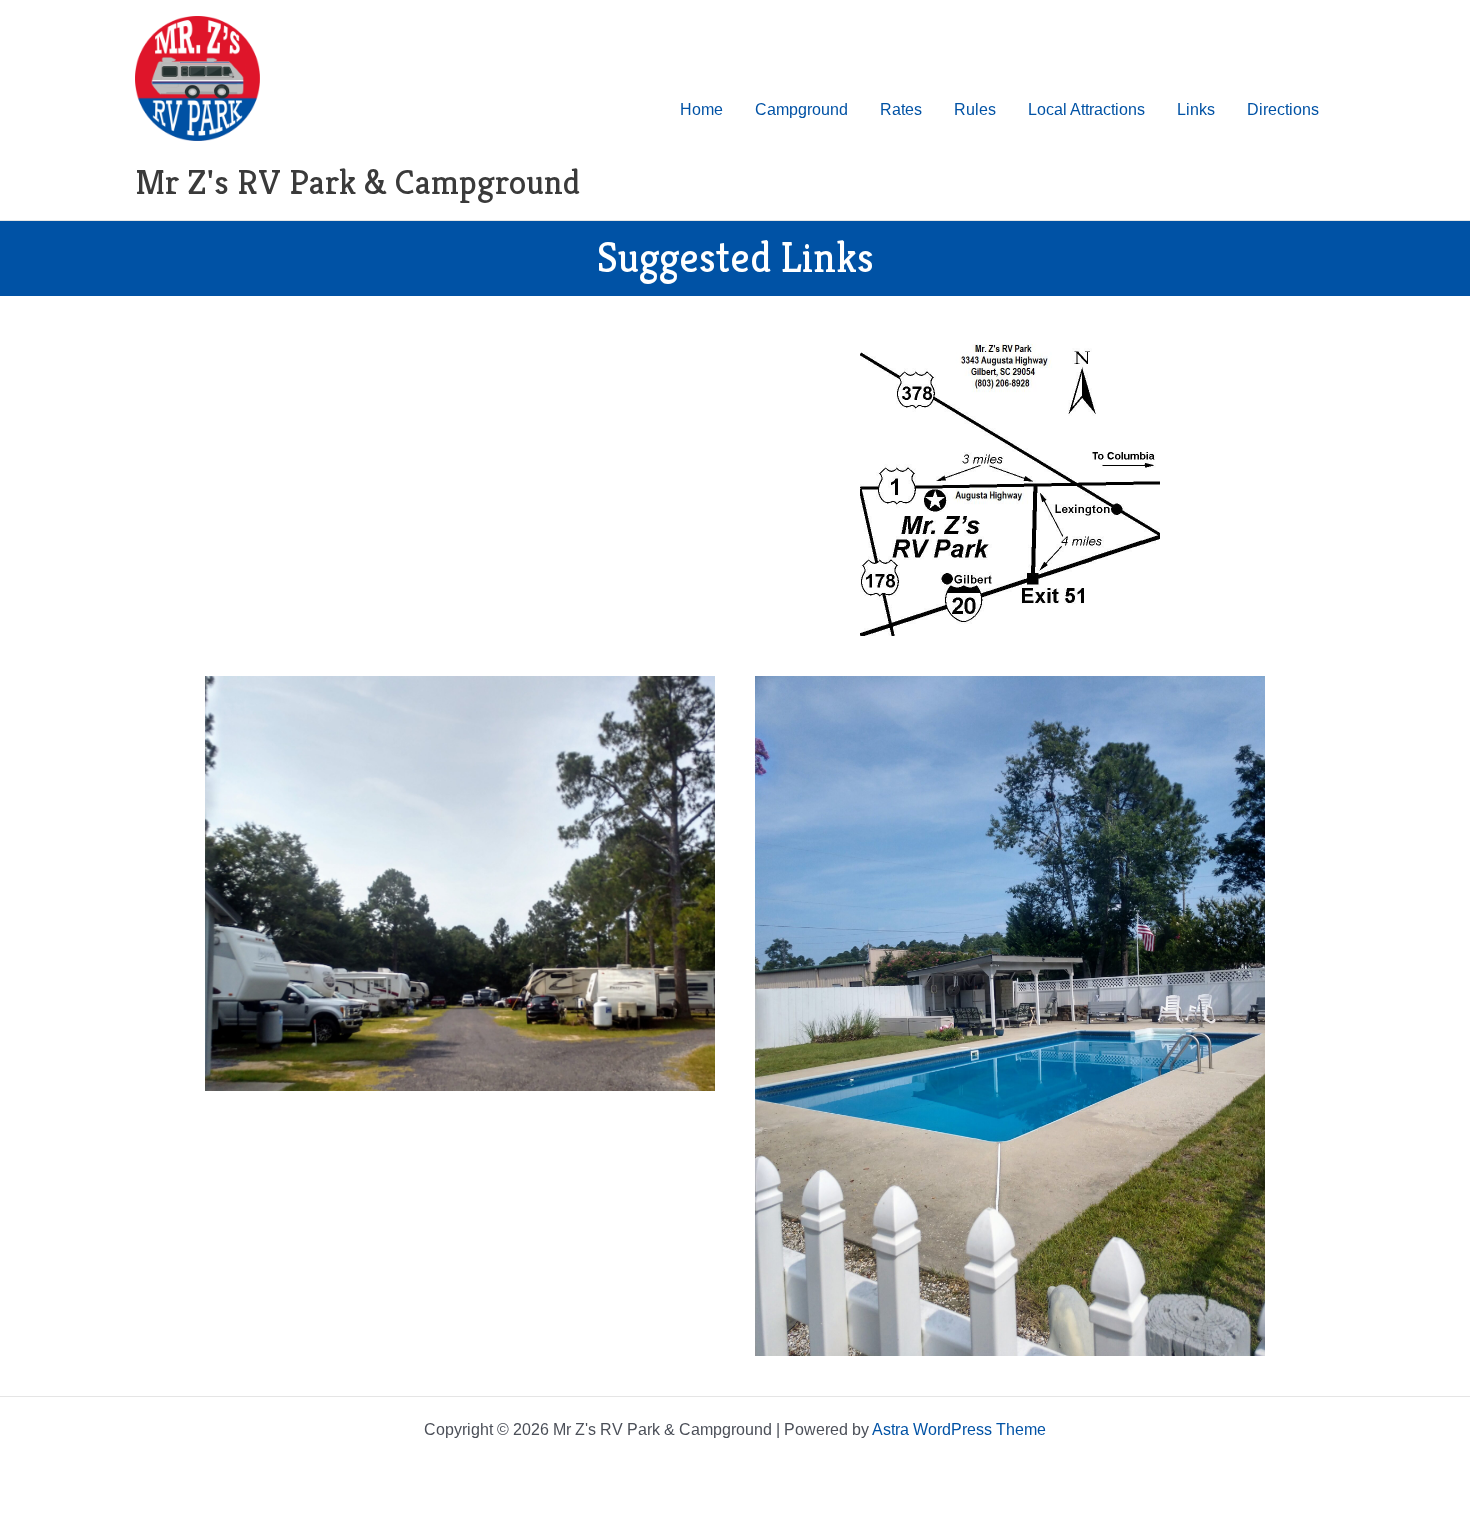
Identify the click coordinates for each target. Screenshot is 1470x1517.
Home (701, 109)
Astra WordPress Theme (959, 1429)
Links (1196, 109)
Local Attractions (1086, 109)
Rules (975, 109)
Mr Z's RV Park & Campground (357, 182)
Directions (1283, 109)
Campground (801, 109)
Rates (901, 109)
